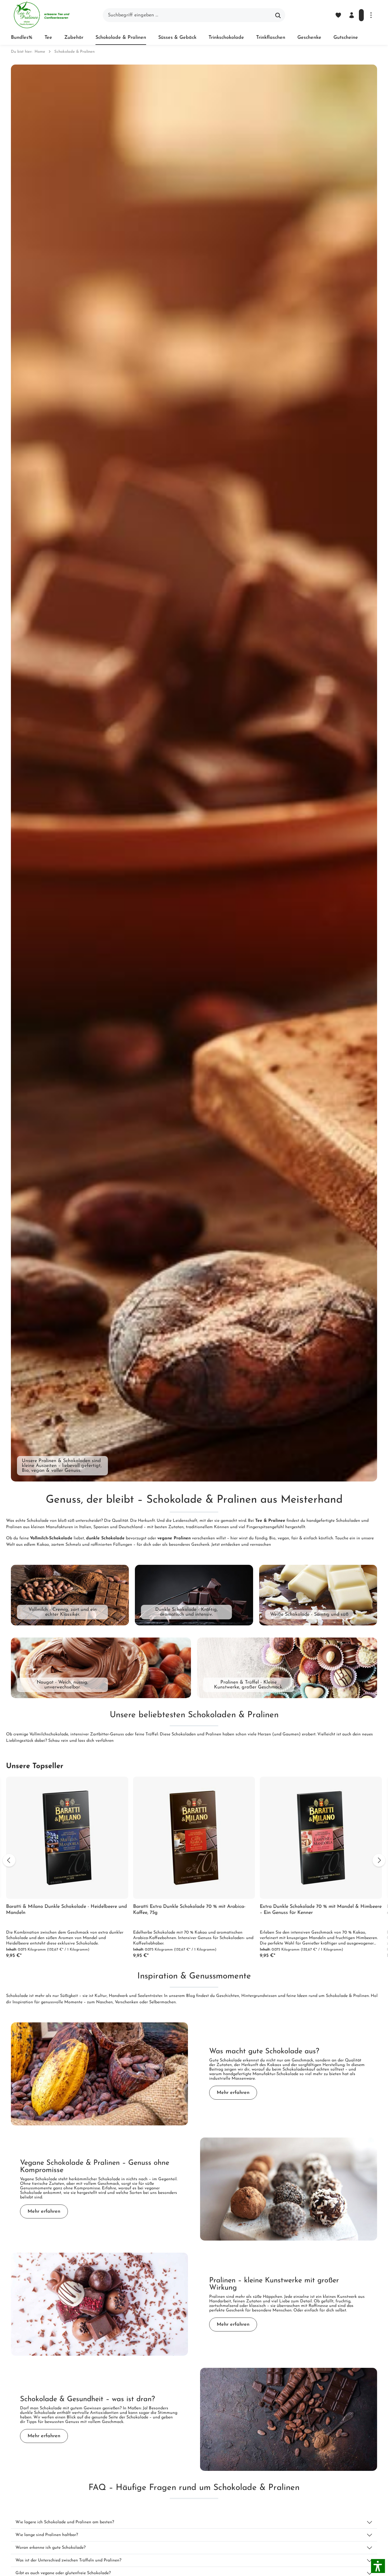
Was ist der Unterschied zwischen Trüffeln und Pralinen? (68, 2560)
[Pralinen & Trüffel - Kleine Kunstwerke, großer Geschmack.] (287, 1668)
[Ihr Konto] (352, 15)
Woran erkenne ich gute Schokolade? (50, 2548)
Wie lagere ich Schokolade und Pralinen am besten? (65, 2522)
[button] (378, 2566)
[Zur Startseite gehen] (41, 15)
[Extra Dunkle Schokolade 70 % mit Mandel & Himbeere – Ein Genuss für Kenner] (321, 1838)
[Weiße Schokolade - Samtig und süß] (318, 1595)
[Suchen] (278, 15)
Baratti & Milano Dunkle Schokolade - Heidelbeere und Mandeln (67, 1910)
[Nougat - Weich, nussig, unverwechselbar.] (101, 1668)
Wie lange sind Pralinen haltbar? (47, 2535)
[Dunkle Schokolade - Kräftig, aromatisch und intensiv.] (194, 1595)
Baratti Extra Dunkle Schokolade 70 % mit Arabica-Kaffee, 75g (189, 1910)
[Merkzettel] (338, 15)
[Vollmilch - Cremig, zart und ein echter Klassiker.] (70, 1595)
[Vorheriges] (9, 1860)
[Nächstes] (379, 1860)
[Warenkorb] (361, 15)
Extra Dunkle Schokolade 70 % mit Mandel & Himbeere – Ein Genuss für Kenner (321, 1910)
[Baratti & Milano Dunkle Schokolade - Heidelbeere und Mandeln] (67, 1838)
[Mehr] (371, 15)
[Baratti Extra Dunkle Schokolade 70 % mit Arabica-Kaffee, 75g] (194, 1838)
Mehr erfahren (233, 2093)
